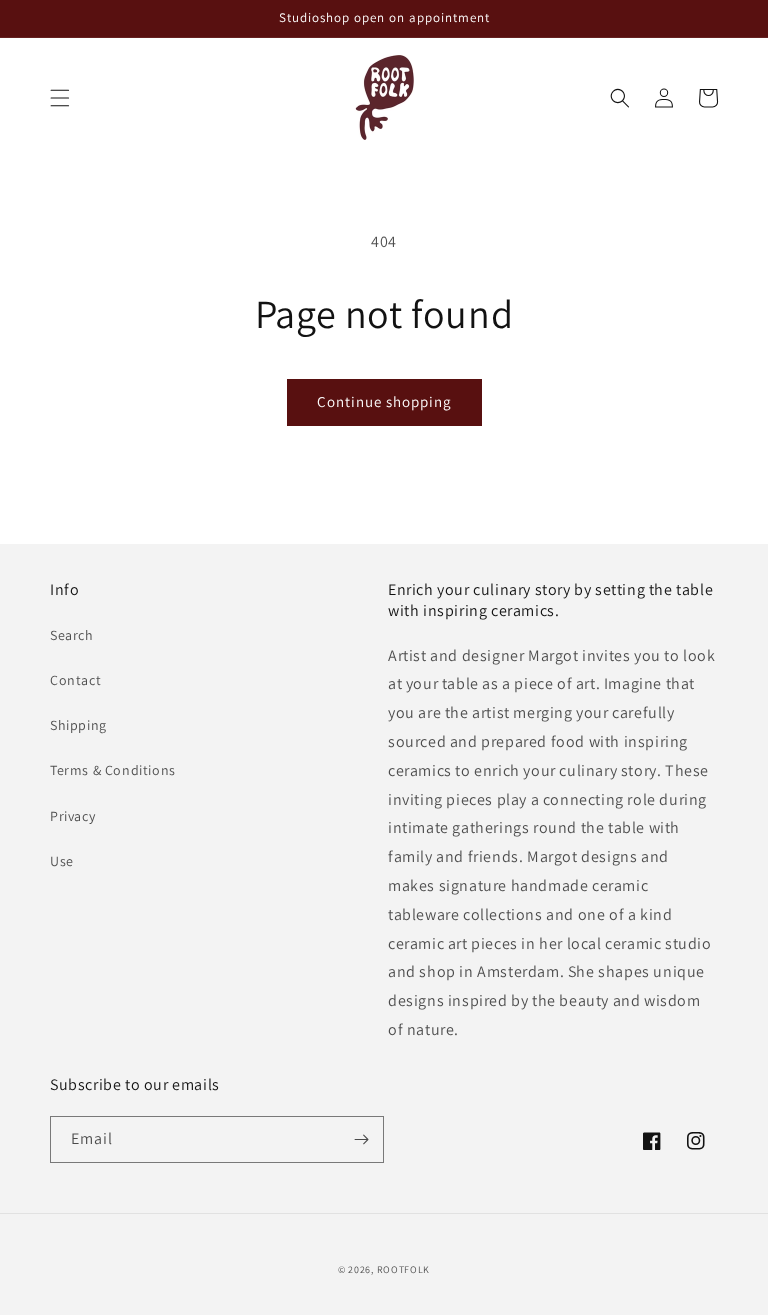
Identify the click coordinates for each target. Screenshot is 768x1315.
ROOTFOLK (404, 1269)
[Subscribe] (361, 1139)
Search (72, 635)
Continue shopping (384, 401)
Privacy (72, 816)
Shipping (78, 725)
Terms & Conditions (113, 770)
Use (62, 861)
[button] (60, 98)
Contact (75, 680)
